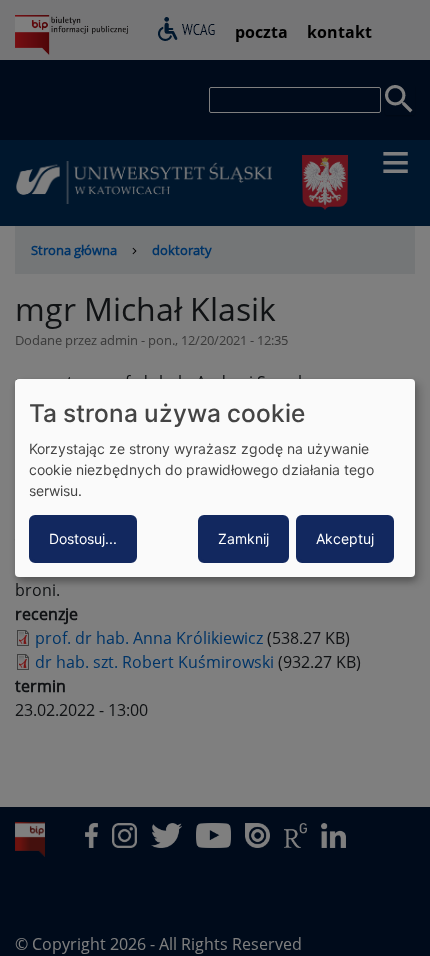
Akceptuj (345, 538)
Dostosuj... (83, 538)
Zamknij (243, 538)
